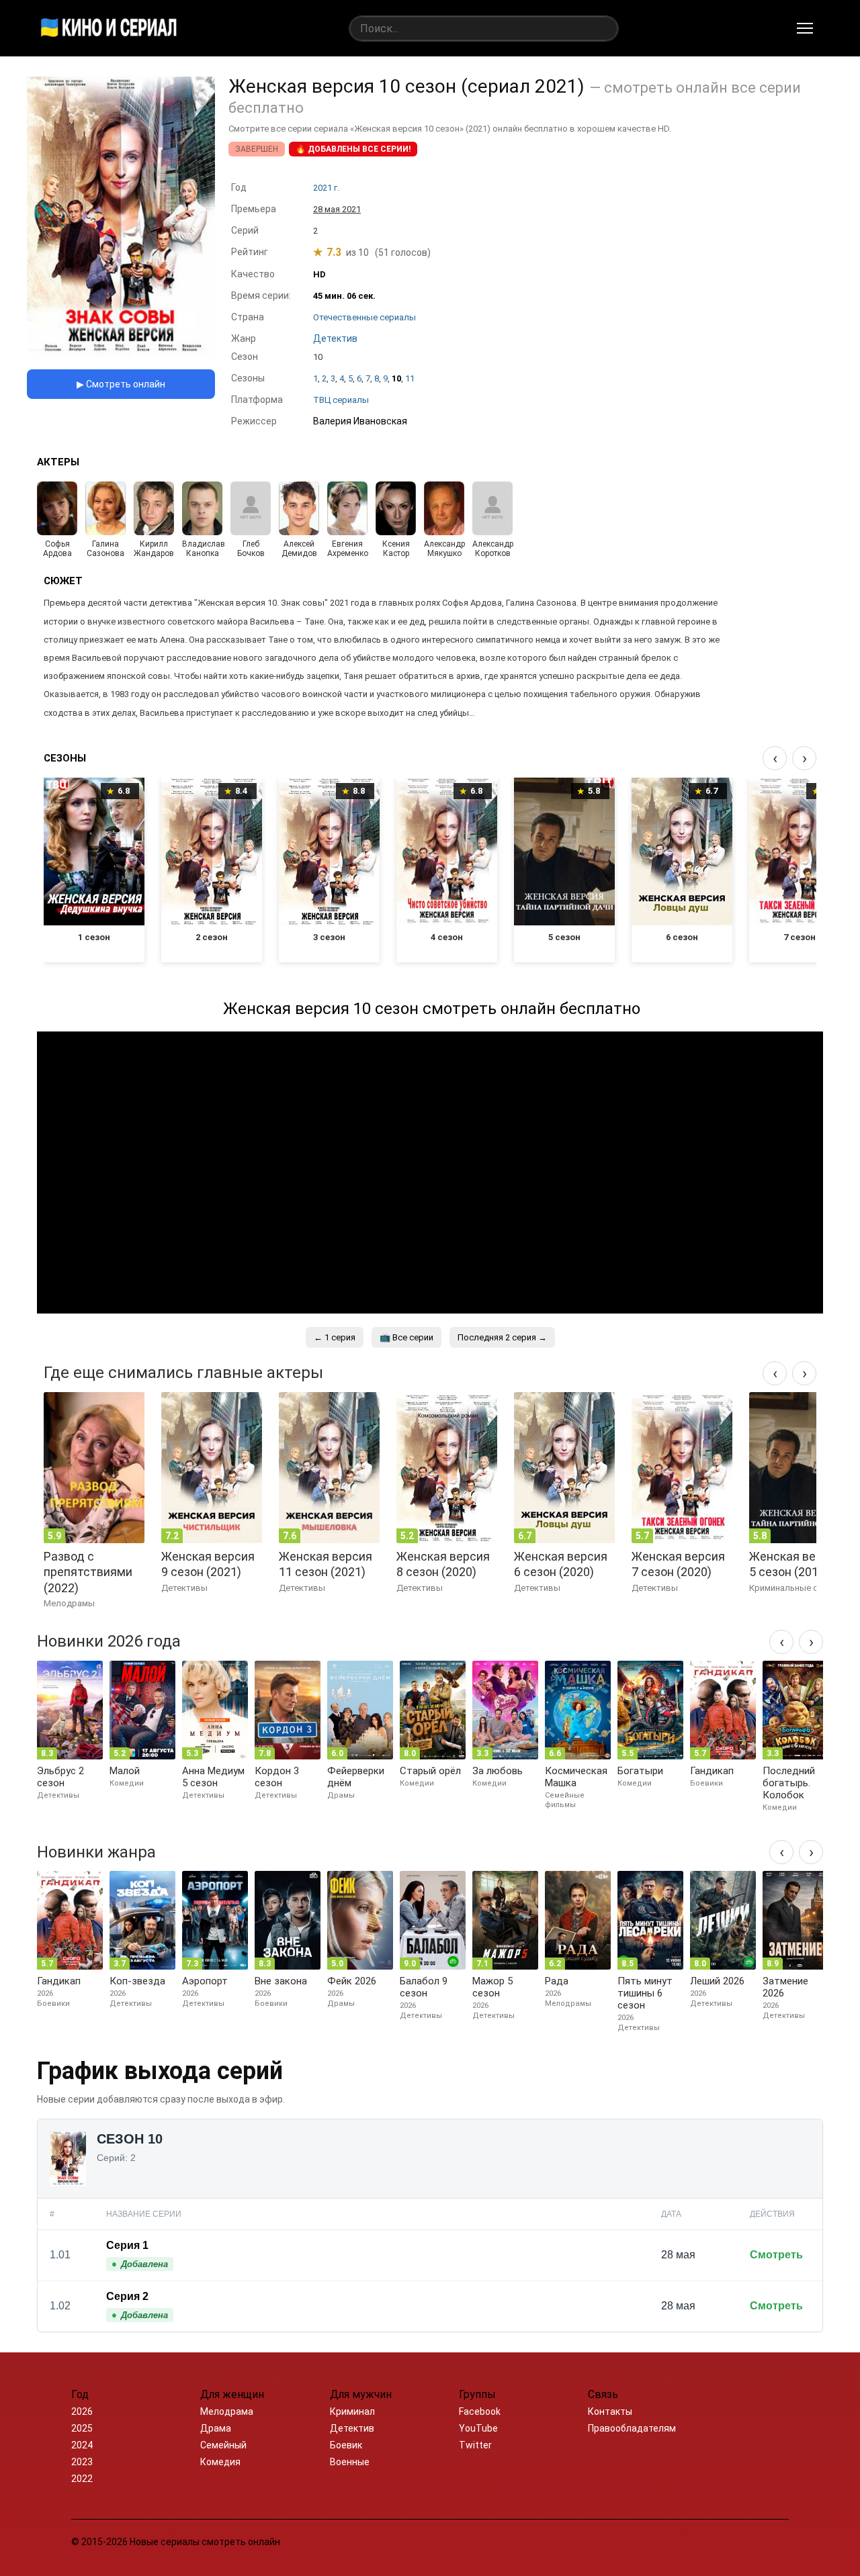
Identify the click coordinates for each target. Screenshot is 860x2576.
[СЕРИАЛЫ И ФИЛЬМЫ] (109, 28)
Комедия (220, 2462)
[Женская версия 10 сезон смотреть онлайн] (121, 355)
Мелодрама (227, 2411)
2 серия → (502, 1337)
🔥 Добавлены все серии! (353, 149)
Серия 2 (127, 2296)
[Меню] (805, 28)
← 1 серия (335, 1337)
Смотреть (776, 2255)
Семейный (223, 2445)
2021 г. (326, 188)
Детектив (352, 2428)
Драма (216, 2428)
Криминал (352, 2411)
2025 (82, 2428)
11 (410, 378)
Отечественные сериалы (364, 317)
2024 (82, 2445)
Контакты (610, 2411)
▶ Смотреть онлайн (121, 384)
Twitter (475, 2445)
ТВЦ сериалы (341, 400)
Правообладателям (632, 2428)
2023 (82, 2462)
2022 (82, 2479)
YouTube (478, 2428)
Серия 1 (127, 2245)
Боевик (346, 2445)
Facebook (480, 2411)
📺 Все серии (406, 1337)
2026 (82, 2411)
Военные (350, 2462)
